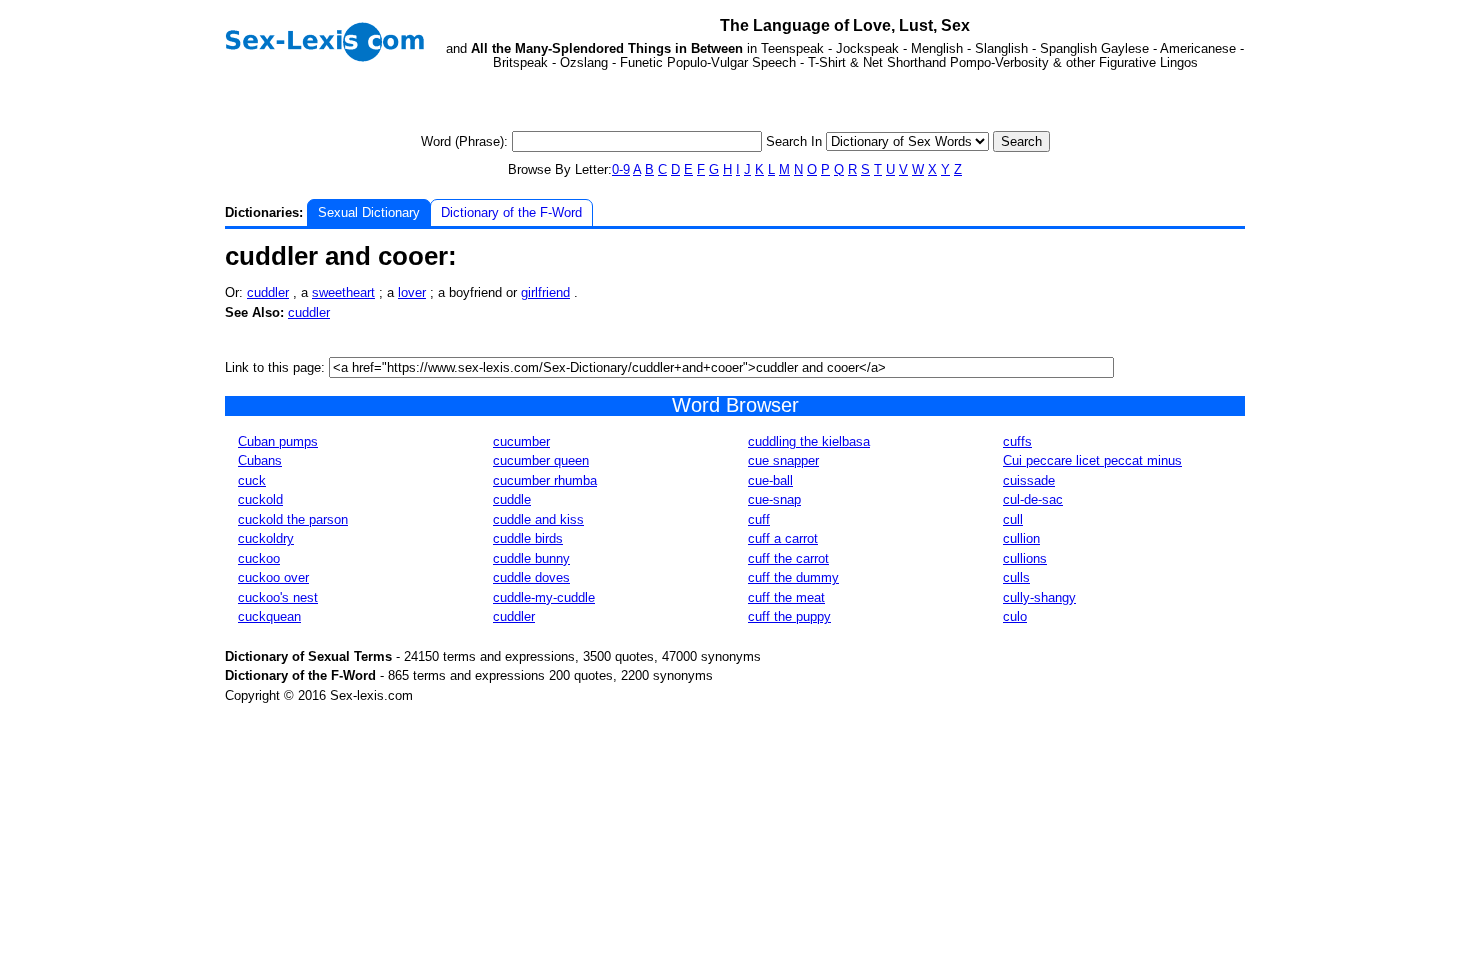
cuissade (1029, 480)
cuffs (1017, 441)
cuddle (512, 499)
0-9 (621, 169)
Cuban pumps (278, 441)
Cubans (260, 460)
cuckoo (259, 558)
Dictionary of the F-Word (511, 212)
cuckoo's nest (278, 597)
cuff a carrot (783, 538)
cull (1013, 519)
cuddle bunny (531, 558)
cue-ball (770, 480)
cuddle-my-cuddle (544, 597)
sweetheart (343, 292)
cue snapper (783, 460)
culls (1016, 577)
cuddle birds (528, 538)
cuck (252, 480)
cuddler (268, 292)
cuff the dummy (793, 577)
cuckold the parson (293, 519)
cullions (1025, 558)
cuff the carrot (788, 558)
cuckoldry (266, 538)
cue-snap (774, 499)
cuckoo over (273, 577)
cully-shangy (1039, 597)
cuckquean (269, 616)
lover (412, 292)
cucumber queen (541, 460)
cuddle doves (531, 577)
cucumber (521, 441)
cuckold (260, 499)
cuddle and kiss (538, 519)
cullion (1021, 538)
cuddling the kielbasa (809, 441)
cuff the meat (786, 597)
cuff (759, 519)
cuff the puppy (789, 616)
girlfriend (545, 292)
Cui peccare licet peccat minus (1092, 460)
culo (1015, 616)
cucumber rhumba (545, 480)
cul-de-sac (1033, 499)
